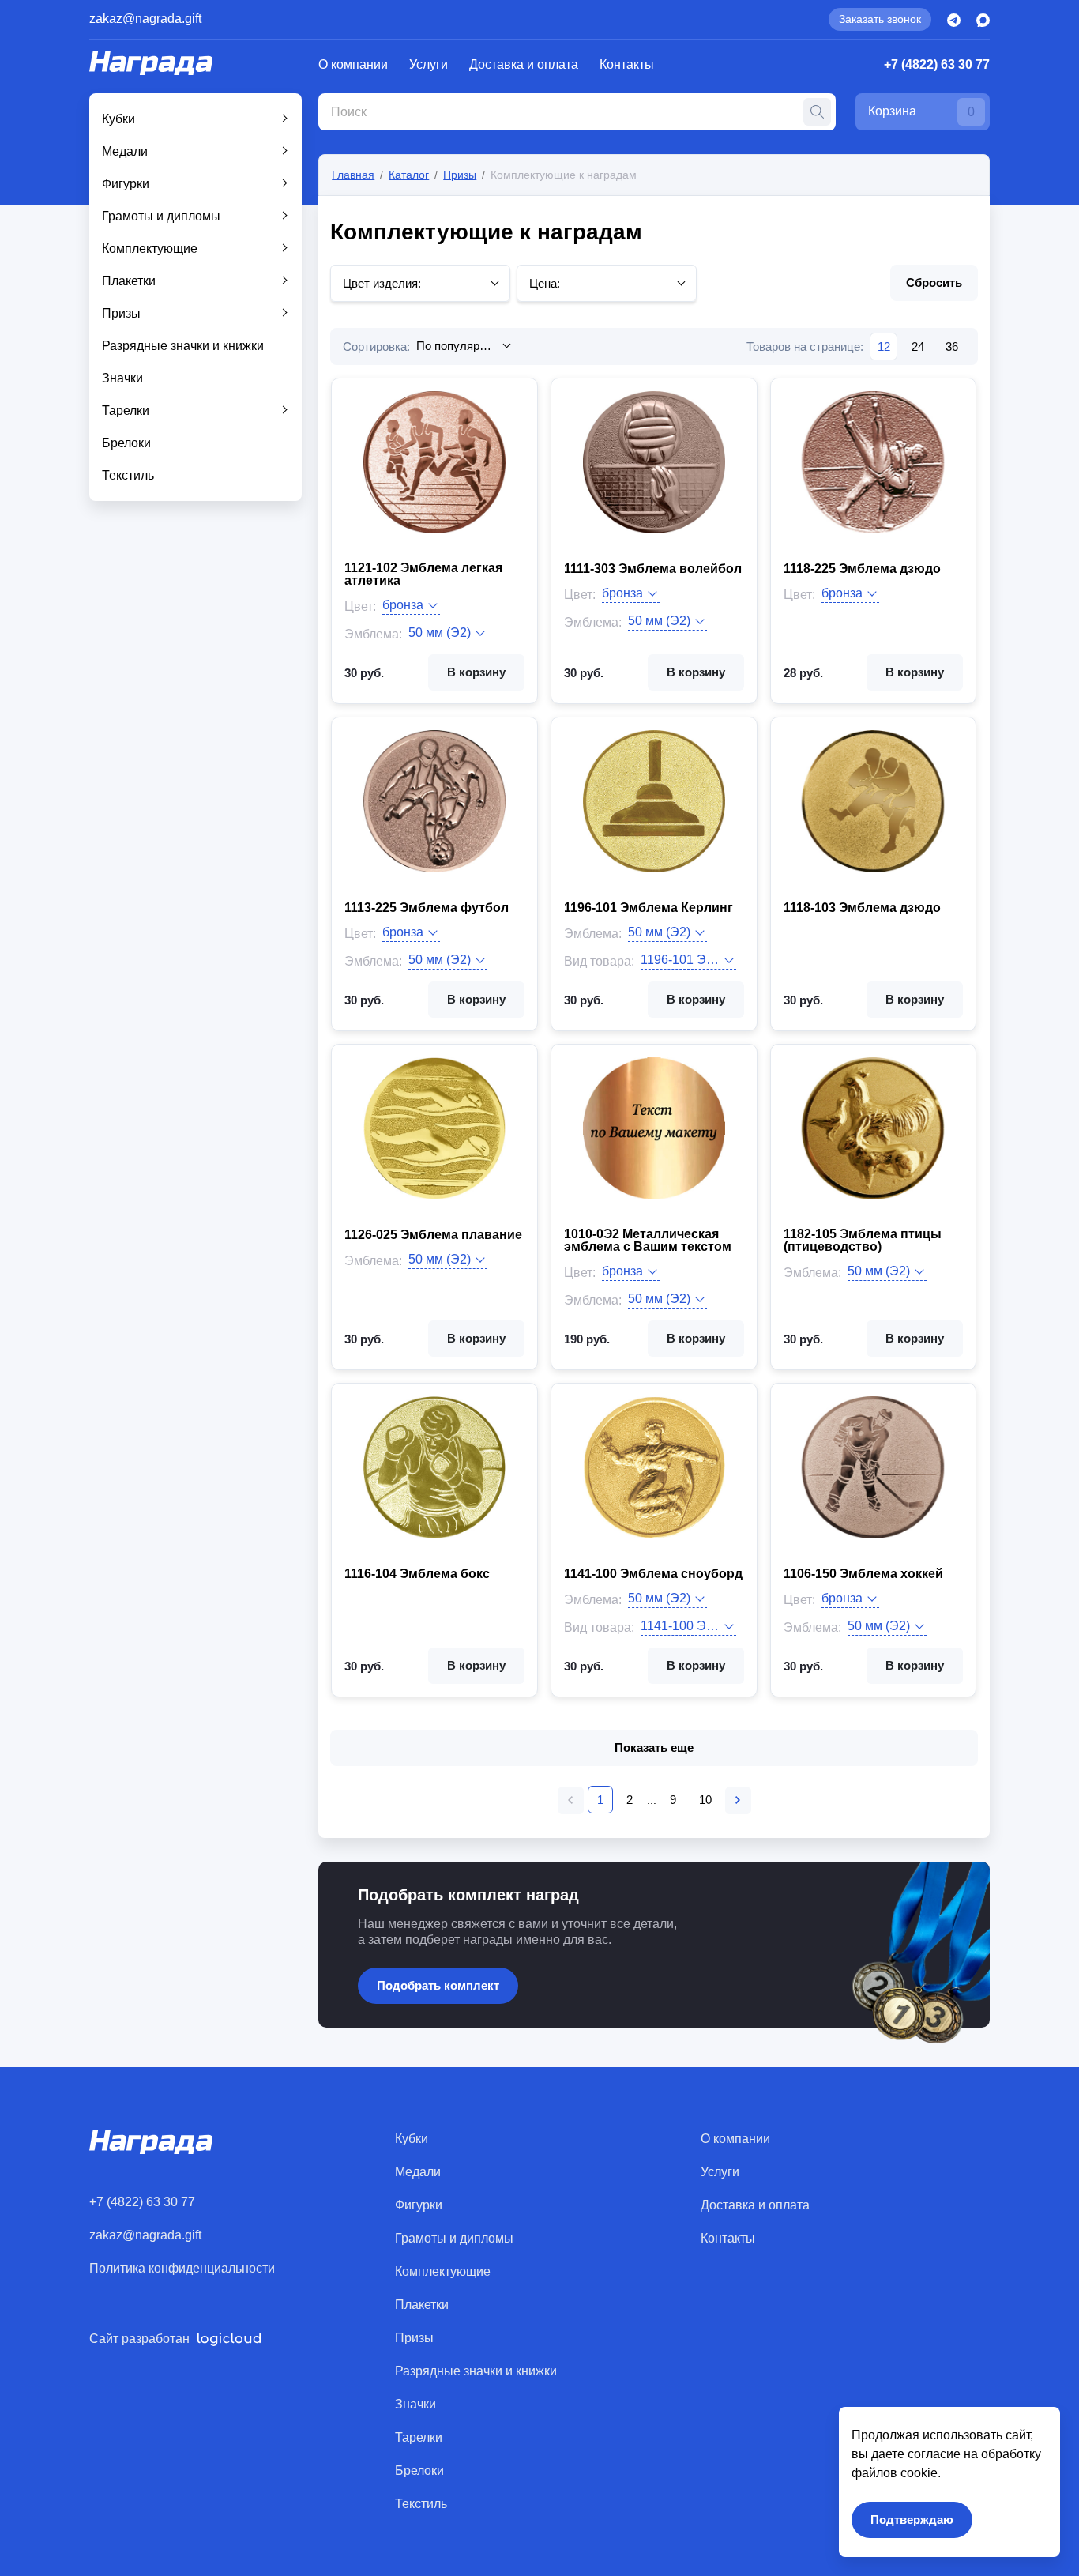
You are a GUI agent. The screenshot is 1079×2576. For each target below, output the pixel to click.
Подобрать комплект (438, 1985)
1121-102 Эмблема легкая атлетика (423, 574)
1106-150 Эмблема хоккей (863, 1574)
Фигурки (126, 184)
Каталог (409, 175)
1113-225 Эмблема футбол (427, 908)
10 (705, 1800)
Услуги (429, 64)
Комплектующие (150, 249)
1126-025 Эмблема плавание (433, 1235)
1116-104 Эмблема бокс (417, 1574)
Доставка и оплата (524, 64)
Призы (121, 313)
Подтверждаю (912, 2520)
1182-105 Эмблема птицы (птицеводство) (863, 1241)
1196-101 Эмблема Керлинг (649, 908)
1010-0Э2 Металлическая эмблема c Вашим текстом (648, 1241)
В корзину (476, 672)
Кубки (118, 119)
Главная (353, 175)
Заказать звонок (880, 19)
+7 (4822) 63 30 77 (937, 64)
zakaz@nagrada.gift (145, 19)
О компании (353, 64)
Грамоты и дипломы (161, 216)
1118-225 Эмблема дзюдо (862, 569)
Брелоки (126, 443)
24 (918, 346)
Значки (122, 378)
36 (952, 346)
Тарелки (126, 411)
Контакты (627, 64)
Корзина (921, 111)
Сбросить (934, 282)
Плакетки (129, 281)
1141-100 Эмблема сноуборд (653, 1574)
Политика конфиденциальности (182, 2268)
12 (884, 346)
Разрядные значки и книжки (183, 346)
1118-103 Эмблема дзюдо (862, 908)
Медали (125, 151)
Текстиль (128, 475)
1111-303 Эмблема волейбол (653, 569)
